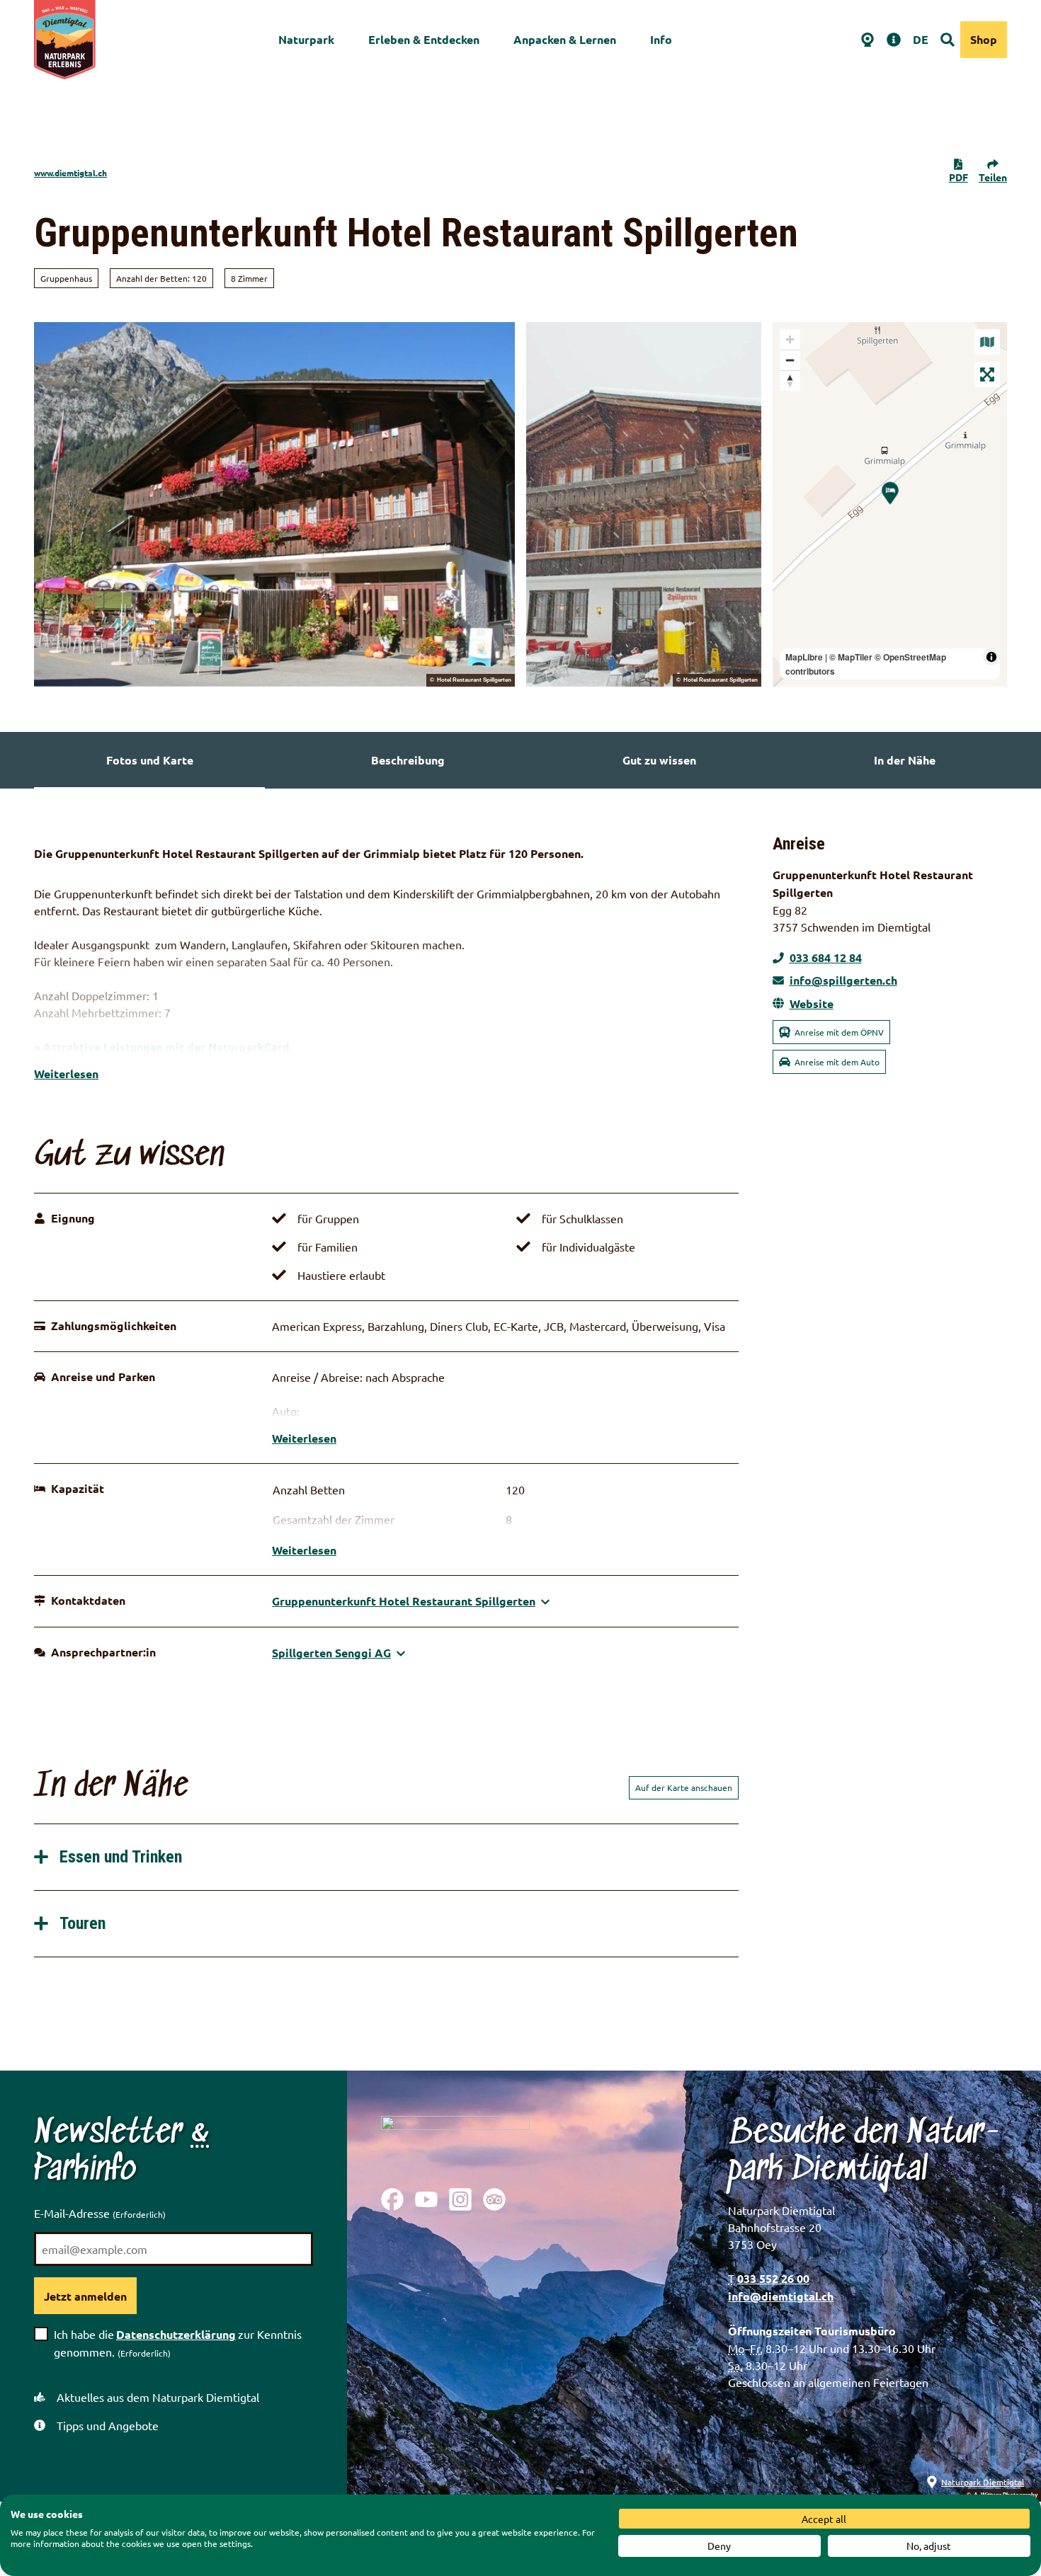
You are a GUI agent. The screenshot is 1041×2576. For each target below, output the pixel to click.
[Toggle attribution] (991, 657)
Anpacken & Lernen (565, 39)
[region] (890, 504)
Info (661, 39)
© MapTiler (851, 657)
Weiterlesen (66, 1074)
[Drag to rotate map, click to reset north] (790, 380)
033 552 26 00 (773, 2278)
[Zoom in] (790, 339)
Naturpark (306, 39)
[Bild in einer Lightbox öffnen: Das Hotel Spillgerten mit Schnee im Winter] (644, 504)
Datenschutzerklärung (176, 2334)
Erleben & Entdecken (424, 39)
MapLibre (804, 657)
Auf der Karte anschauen (684, 1787)
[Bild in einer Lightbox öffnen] (455, 2141)
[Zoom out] (790, 360)
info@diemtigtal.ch (781, 2296)
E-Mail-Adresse (100, 2213)
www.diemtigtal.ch (70, 173)
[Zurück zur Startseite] (65, 40)
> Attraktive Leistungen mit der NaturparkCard (162, 1047)
